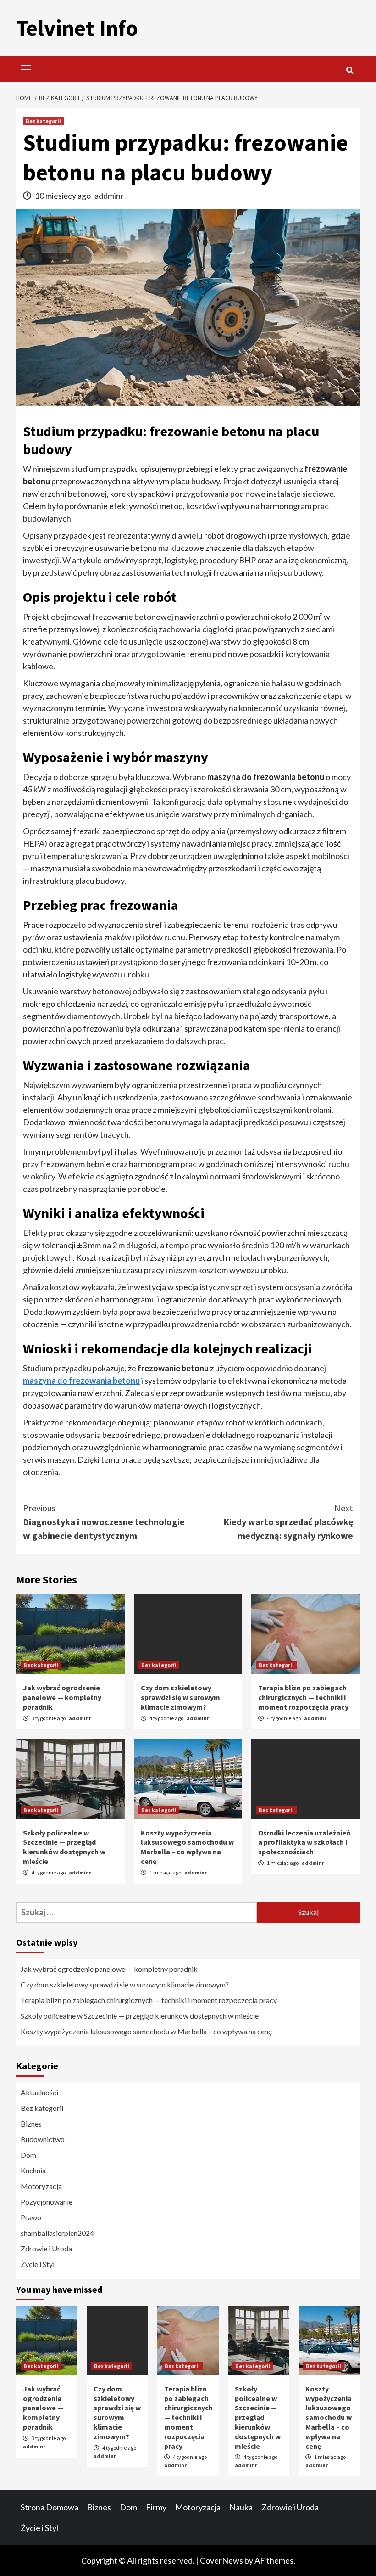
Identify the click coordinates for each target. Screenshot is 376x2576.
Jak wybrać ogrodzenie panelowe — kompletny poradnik (62, 1697)
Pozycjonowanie (47, 2202)
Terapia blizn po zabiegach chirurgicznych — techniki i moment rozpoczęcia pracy (303, 1697)
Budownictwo (43, 2139)
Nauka (241, 2507)
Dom (28, 2155)
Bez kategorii (43, 121)
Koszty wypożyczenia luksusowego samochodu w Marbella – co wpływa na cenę (187, 1847)
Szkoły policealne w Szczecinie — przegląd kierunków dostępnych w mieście (64, 1847)
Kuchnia (33, 2170)
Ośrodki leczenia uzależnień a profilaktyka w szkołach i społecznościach (304, 1842)
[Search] (350, 70)
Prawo (31, 2217)
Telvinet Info (77, 28)
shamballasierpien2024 (57, 2233)
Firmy (156, 2507)
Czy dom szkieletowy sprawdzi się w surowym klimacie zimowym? (180, 1697)
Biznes (31, 2124)
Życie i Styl (38, 2264)
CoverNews (221, 2560)
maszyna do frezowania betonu (81, 1381)
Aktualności (39, 2092)
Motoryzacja (41, 2186)
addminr (109, 196)
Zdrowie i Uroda (46, 2248)
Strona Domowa (50, 2507)
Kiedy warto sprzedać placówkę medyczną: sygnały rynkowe (288, 1522)
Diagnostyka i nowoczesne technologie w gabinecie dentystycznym (104, 1522)
